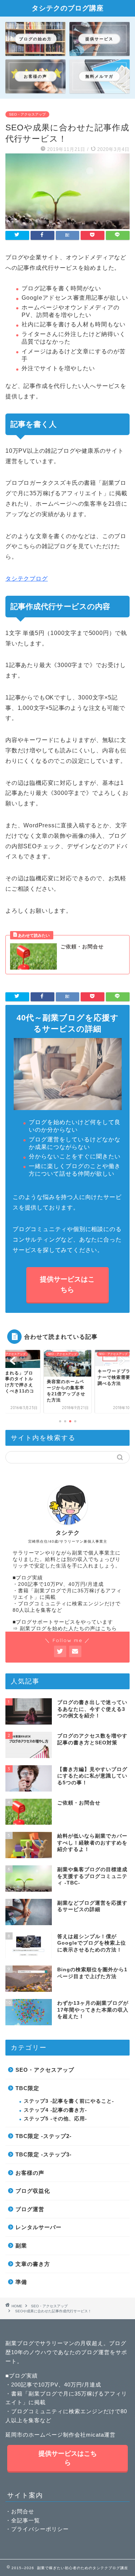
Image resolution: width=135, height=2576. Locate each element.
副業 (21, 2246)
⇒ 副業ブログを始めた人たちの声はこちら (65, 1629)
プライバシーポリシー (40, 2529)
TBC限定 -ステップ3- (44, 2154)
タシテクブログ (27, 579)
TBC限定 (27, 2088)
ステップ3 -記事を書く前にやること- (69, 2101)
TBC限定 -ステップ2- (44, 2136)
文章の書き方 (33, 2264)
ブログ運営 (30, 2209)
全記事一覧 (26, 2520)
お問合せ (23, 2511)
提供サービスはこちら (68, 1284)
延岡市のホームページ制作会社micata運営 (60, 2435)
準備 (21, 2282)
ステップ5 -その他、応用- (55, 2119)
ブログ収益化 (33, 2191)
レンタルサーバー (39, 2227)
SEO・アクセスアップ (27, 114)
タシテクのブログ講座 (68, 8)
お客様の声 (30, 2173)
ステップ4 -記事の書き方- (55, 2110)
